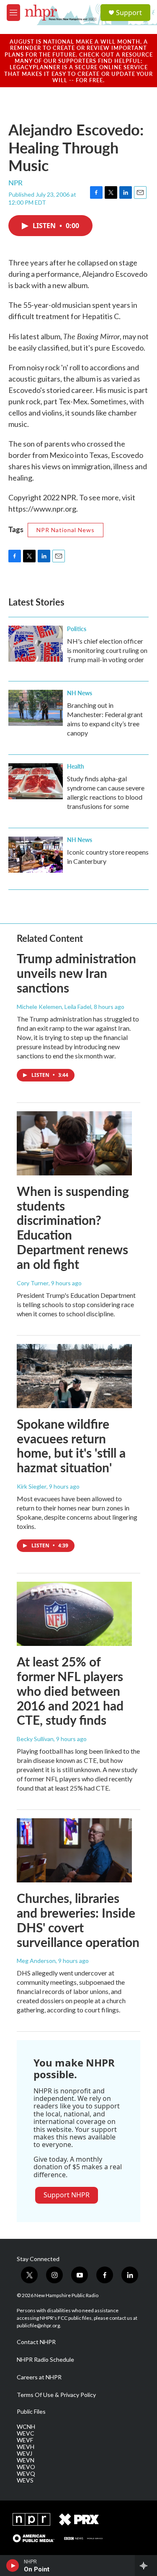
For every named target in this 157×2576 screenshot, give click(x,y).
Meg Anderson (36, 1961)
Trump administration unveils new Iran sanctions (76, 973)
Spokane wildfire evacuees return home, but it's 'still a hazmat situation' (71, 1445)
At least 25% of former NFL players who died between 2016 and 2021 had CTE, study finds (70, 1691)
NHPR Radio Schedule (45, 2360)
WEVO (26, 2467)
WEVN (26, 2460)
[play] (13, 2566)
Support (129, 13)
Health (76, 766)
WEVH (26, 2447)
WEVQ (26, 2474)
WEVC (26, 2433)
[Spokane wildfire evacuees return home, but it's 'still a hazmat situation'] (74, 1376)
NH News (80, 693)
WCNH (26, 2427)
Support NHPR (67, 2195)
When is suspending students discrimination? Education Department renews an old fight (73, 1227)
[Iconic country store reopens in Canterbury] (36, 855)
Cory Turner (33, 1283)
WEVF (25, 2440)
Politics (77, 629)
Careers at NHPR (39, 2377)
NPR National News (66, 530)
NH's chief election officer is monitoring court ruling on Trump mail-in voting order (107, 650)
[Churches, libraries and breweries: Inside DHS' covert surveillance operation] (74, 1850)
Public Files (31, 2412)
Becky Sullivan (35, 1739)
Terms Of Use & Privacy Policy (56, 2395)
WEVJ (24, 2454)
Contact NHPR (36, 2342)
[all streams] (146, 2566)
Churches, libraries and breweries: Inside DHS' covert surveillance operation (78, 1920)
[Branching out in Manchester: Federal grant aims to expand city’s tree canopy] (36, 708)
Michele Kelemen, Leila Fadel (54, 1007)
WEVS (25, 2480)
